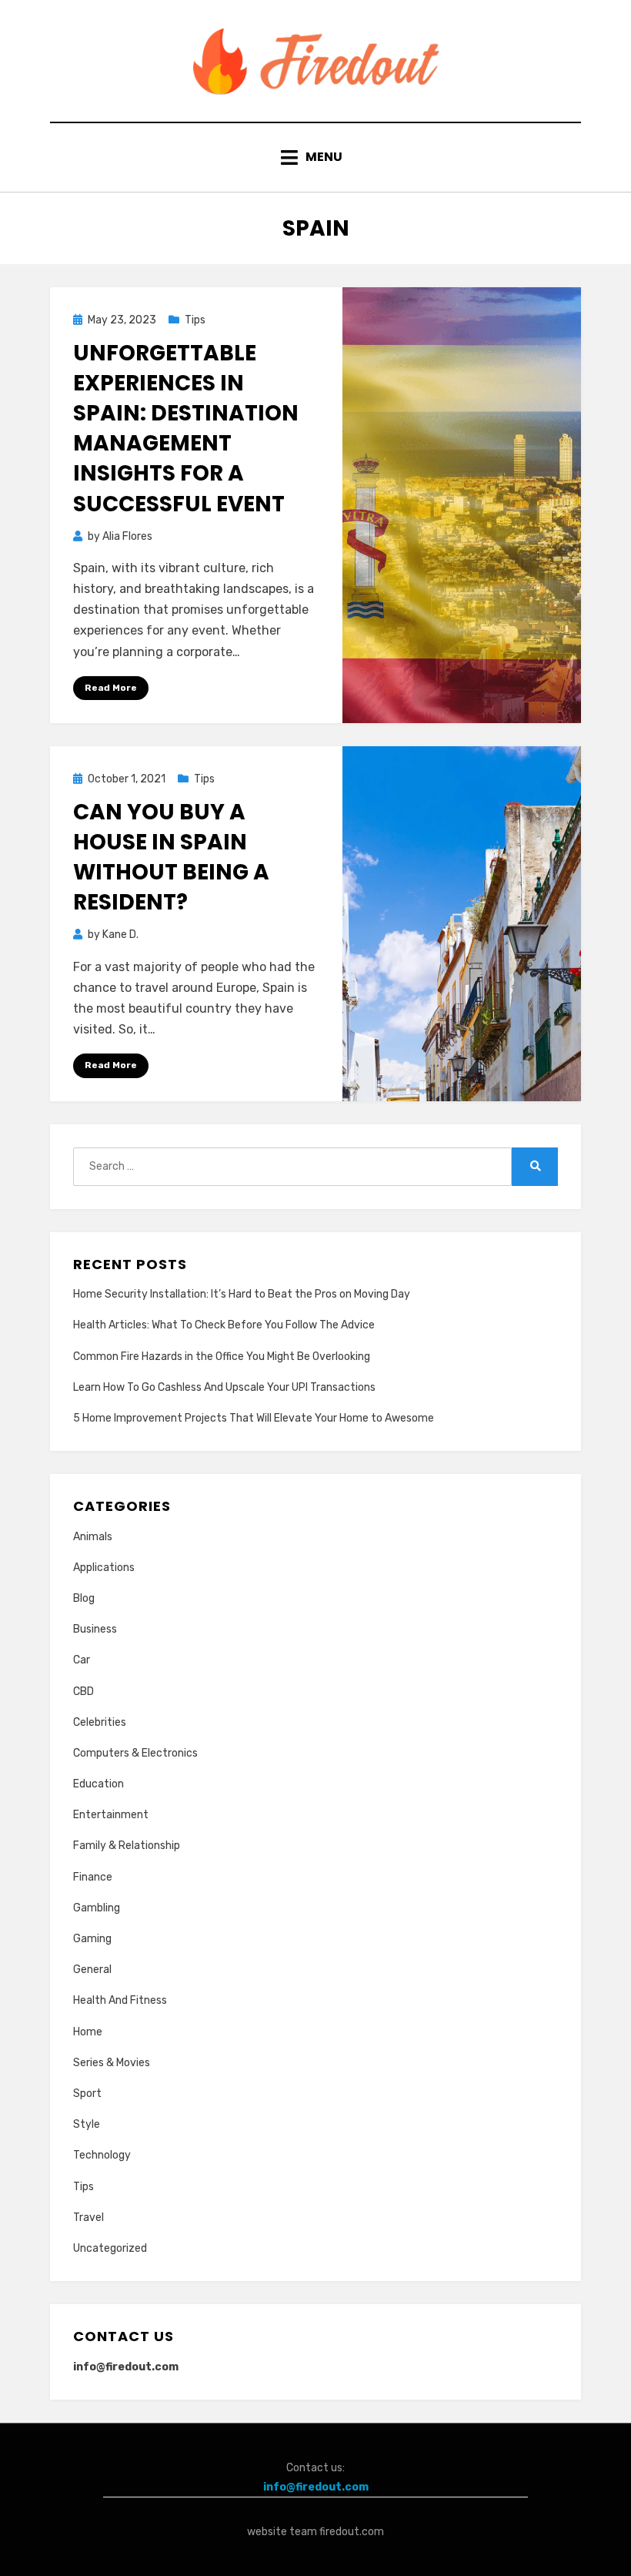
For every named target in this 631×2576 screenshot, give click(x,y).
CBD (83, 1692)
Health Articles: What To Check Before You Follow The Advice (224, 1325)
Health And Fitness (120, 2000)
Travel (88, 2218)
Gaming (92, 1939)
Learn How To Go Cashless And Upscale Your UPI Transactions (224, 1387)
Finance (93, 1877)
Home (88, 2032)
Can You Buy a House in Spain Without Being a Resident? (171, 858)
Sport (87, 2094)
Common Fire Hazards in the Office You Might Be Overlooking (222, 1357)
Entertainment (111, 1815)
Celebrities (100, 1722)
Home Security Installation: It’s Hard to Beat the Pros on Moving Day (242, 1294)
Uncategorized (110, 2248)
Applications (104, 1568)
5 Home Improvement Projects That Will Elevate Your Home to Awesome (254, 1418)
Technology (102, 2155)
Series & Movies (112, 2063)
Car (82, 1660)
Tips (195, 320)
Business (95, 1629)
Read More (111, 688)
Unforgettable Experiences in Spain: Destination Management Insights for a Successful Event (186, 429)
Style (87, 2124)
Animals (93, 1537)
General (92, 1970)
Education (98, 1784)
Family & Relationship (127, 1846)
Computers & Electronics (135, 1753)
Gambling (97, 1908)
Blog (84, 1598)
